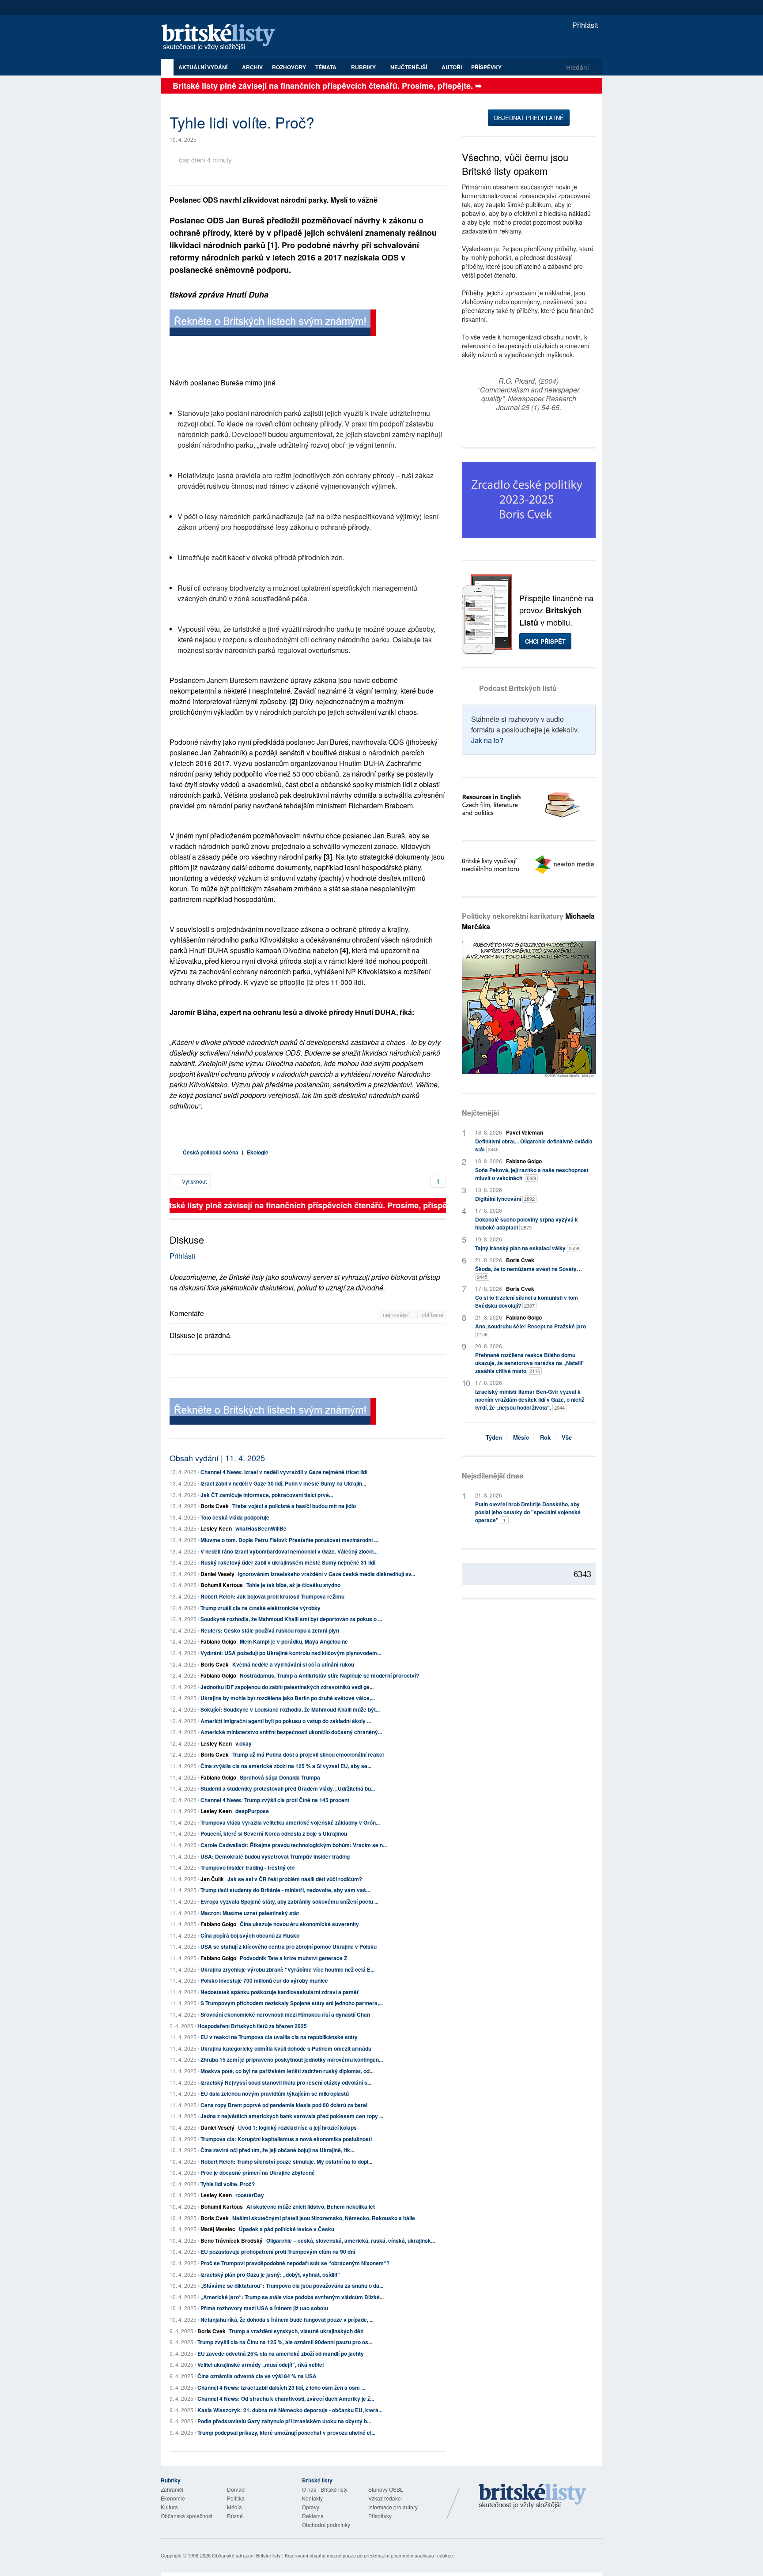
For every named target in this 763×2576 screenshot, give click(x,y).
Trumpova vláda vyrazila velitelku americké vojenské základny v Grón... (290, 1822)
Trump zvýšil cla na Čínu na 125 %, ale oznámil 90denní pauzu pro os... (285, 2342)
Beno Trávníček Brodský (232, 2240)
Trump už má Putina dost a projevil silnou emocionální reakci (308, 1754)
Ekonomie (173, 2498)
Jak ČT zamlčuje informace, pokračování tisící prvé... (267, 1495)
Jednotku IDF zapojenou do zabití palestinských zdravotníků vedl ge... (287, 1687)
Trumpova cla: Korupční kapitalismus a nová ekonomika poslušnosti (286, 2139)
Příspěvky (486, 67)
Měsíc (521, 1437)
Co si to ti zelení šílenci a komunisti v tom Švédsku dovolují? (527, 1301)
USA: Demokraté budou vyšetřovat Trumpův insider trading (275, 1856)
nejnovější (397, 1314)
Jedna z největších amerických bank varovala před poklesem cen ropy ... (292, 2116)
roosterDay (250, 2195)
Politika (236, 2498)
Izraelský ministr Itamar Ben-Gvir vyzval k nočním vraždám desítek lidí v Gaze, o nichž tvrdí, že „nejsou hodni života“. (530, 1399)
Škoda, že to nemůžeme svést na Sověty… (529, 1273)
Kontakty (312, 2498)
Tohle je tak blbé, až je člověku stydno (293, 1585)
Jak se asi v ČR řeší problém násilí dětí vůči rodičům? (295, 1879)
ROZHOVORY (289, 67)
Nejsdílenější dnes (493, 1476)
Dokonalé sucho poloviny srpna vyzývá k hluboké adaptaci (527, 1223)
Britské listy (223, 38)
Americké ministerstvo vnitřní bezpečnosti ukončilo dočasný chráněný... (291, 1732)
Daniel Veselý (217, 1574)
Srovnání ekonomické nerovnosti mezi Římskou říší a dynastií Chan (285, 2014)
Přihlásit (584, 25)
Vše (567, 1437)
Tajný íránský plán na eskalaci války (527, 1248)
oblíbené (432, 1314)
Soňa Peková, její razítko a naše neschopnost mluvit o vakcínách (532, 1174)
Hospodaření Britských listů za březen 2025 (252, 2026)
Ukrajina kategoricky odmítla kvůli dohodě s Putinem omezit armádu (286, 2048)
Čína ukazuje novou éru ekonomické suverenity (299, 1924)
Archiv (252, 67)
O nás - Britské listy (325, 2489)
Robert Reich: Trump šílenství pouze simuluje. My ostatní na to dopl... (286, 2161)
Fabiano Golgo (218, 1641)
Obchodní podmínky (326, 2525)
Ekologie (258, 1152)
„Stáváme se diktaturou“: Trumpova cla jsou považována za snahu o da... (292, 2286)
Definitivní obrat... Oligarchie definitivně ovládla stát (534, 1145)
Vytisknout (194, 1181)
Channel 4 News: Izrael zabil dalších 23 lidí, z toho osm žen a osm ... (281, 2387)
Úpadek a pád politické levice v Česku (287, 2229)
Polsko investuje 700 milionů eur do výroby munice (264, 1980)
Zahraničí (172, 2489)
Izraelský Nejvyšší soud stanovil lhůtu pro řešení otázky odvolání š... (286, 2082)
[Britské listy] (273, 324)
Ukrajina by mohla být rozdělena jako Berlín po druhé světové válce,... (288, 1698)
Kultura (169, 2507)
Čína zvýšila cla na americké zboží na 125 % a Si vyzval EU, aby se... (286, 1766)
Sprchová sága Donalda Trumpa (280, 1777)
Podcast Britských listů (518, 688)
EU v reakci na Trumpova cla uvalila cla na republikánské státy (279, 2037)
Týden (494, 1437)
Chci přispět (545, 641)
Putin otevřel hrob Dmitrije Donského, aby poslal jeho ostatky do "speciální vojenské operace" (528, 1512)
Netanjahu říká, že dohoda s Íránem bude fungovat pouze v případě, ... (287, 2320)
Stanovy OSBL (386, 2489)
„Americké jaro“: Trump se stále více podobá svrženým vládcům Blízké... (292, 2297)
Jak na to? (487, 740)
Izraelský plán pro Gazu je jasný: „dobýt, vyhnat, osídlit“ (270, 2274)
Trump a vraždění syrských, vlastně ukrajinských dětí (296, 2331)
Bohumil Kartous (222, 1585)
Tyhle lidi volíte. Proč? (228, 2184)
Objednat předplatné (529, 118)
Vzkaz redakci (385, 2498)
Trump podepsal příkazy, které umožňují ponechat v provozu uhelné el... (286, 2433)
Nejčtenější (480, 1113)
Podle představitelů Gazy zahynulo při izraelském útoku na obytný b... (284, 2421)
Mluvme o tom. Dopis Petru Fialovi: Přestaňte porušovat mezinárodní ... (289, 1540)
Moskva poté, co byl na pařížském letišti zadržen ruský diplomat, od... (287, 2071)
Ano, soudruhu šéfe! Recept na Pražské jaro (531, 1330)
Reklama (313, 2516)
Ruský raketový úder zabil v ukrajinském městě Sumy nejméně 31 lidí (288, 1562)
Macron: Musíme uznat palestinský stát (250, 1913)
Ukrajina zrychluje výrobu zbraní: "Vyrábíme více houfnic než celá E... (287, 1969)
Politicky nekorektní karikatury (528, 921)
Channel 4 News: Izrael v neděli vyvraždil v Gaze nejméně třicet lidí (284, 1472)
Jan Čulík (212, 1879)
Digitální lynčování (505, 1199)
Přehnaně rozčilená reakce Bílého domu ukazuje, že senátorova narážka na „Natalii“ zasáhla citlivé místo (530, 1363)
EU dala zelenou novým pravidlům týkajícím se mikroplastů (275, 2093)
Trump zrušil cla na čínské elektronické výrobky (261, 1608)
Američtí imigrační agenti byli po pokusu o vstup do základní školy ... (286, 1721)
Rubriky (364, 67)
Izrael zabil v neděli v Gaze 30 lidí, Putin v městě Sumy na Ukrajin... (283, 1483)
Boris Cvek (215, 1506)
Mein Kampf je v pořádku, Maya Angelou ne (294, 1641)
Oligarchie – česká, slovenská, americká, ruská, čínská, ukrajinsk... (351, 2240)
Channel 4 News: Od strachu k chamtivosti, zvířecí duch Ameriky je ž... (286, 2399)
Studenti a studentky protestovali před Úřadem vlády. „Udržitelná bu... (288, 1788)
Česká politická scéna (211, 1152)
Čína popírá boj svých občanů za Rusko (250, 1935)
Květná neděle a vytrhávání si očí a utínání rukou (293, 1664)
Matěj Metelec (218, 2229)
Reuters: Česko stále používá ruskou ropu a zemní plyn (270, 1630)
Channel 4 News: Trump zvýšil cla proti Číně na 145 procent (275, 1800)
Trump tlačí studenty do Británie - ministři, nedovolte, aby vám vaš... (285, 1890)
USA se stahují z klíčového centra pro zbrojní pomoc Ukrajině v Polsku (289, 1946)
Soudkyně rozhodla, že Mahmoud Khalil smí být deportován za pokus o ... (291, 1619)
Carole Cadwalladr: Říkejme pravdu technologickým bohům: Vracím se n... (294, 1845)
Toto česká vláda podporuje (235, 1517)
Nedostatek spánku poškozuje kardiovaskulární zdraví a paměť (280, 1992)
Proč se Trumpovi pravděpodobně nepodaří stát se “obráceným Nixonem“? (295, 2263)
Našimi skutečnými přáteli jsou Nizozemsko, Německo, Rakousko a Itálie (324, 2218)
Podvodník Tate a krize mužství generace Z (293, 1958)
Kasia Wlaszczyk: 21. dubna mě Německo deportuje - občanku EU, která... (290, 2410)
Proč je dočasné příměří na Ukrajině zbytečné (258, 2172)
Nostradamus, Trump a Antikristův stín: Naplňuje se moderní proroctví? (329, 1675)
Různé (235, 2516)
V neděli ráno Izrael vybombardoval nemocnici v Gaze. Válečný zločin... (289, 1551)
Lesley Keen (216, 1528)
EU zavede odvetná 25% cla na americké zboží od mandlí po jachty (281, 2353)
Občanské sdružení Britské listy (246, 2555)
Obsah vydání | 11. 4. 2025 (217, 1458)
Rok (545, 1437)
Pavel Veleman (525, 1132)
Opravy (311, 2507)
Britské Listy (533, 2497)
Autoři (452, 67)
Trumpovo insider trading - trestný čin (247, 1867)
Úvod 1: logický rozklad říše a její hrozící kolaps (297, 2127)
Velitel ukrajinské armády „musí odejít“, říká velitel (261, 2365)
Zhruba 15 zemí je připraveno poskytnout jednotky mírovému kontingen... (292, 2059)
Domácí (236, 2489)
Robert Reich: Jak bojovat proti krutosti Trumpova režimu (272, 1596)
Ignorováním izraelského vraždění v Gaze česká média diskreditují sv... (327, 1574)
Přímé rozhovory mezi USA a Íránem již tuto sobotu (264, 2308)
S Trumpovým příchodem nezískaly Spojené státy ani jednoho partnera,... (292, 2003)
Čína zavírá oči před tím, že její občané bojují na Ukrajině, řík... (277, 2150)
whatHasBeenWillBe (261, 1528)
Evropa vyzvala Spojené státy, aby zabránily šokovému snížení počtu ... (289, 1901)
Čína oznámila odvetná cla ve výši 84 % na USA (257, 2376)
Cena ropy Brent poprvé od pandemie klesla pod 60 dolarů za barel (284, 2105)
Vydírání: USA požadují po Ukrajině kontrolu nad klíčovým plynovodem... (291, 1653)
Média (234, 2507)
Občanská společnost (187, 2516)
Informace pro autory (393, 2507)
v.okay (244, 1743)
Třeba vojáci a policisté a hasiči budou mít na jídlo (294, 1506)
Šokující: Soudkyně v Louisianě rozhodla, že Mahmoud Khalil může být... (290, 1709)
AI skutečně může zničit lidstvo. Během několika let (311, 2206)
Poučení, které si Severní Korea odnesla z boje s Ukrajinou (274, 1833)
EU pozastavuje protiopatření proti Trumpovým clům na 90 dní (278, 2252)
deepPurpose (252, 1811)
